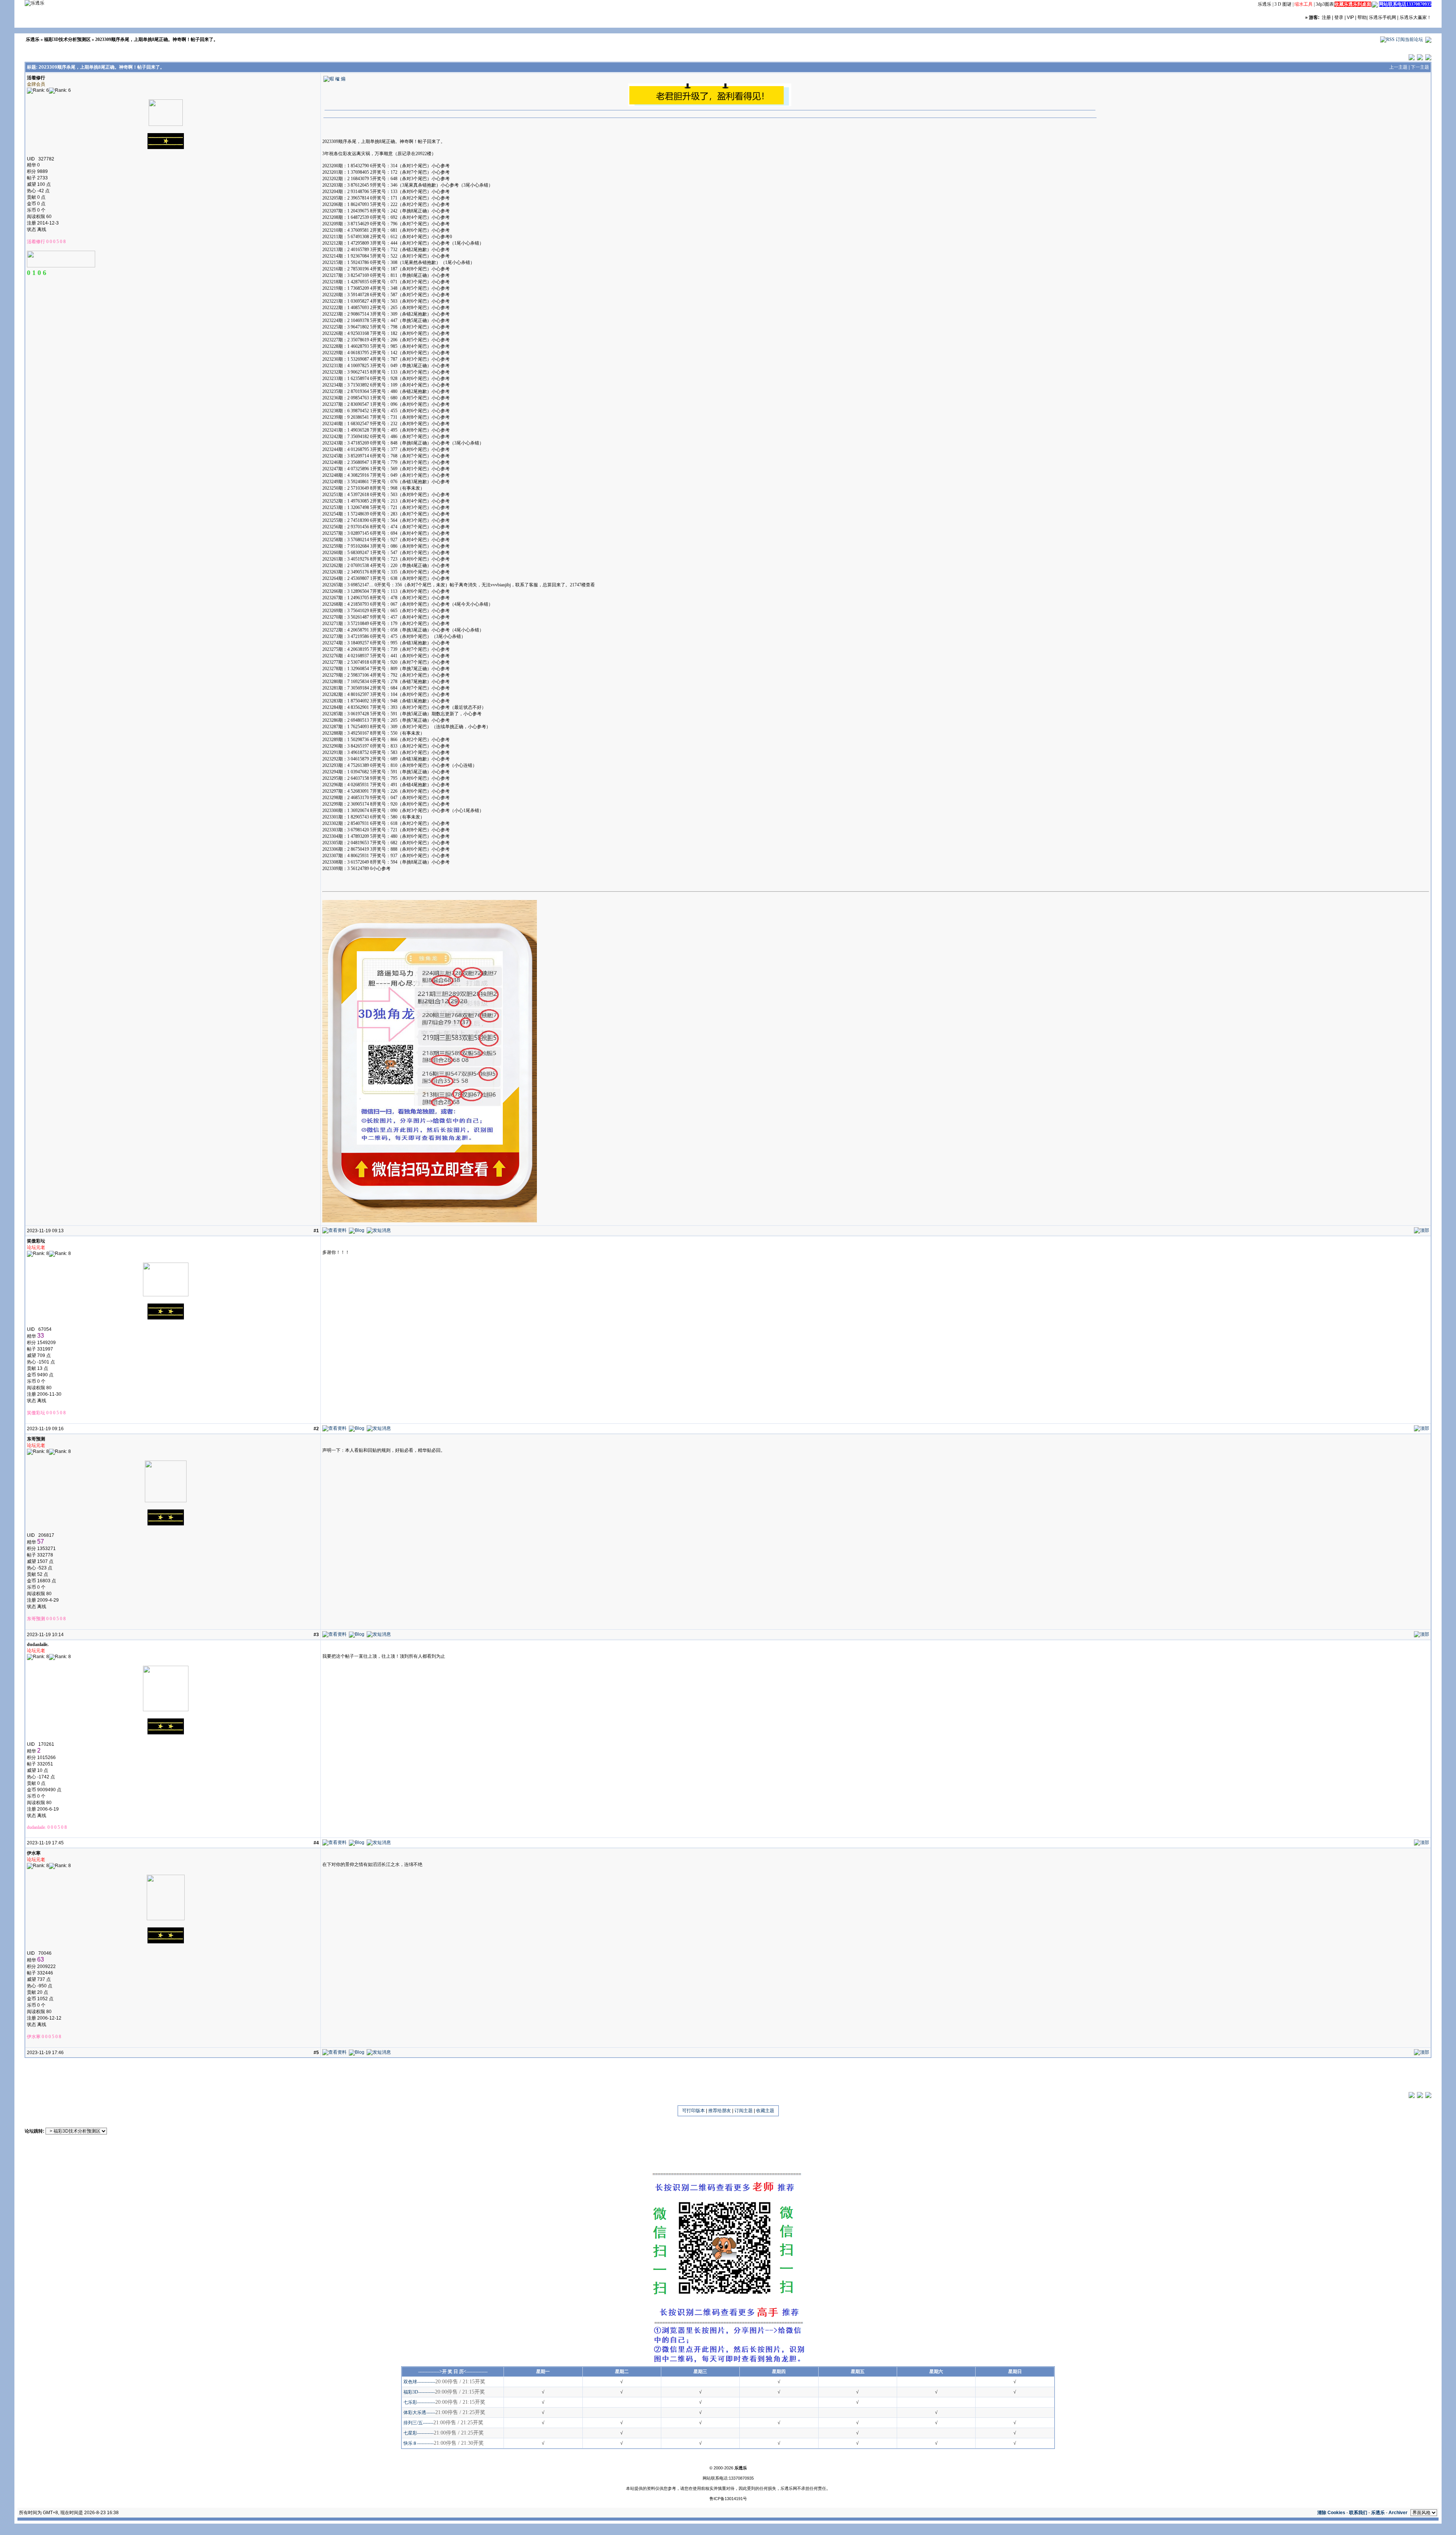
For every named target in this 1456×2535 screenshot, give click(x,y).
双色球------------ (419, 2382)
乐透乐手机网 (1382, 17)
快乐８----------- (419, 2443)
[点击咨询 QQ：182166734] (1375, 4)
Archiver (1398, 2513)
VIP (1350, 17)
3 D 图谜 (1283, 4)
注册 (1326, 17)
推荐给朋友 (720, 2111)
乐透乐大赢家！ (1415, 17)
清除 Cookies (1331, 2513)
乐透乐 (1265, 4)
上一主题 (1398, 67)
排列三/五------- (418, 2423)
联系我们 (1358, 2513)
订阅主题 (744, 2111)
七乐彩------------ (419, 2402)
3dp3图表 (1325, 4)
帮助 (1362, 17)
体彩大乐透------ (419, 2412)
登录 (1339, 17)
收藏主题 (765, 2111)
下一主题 (1420, 67)
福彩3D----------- (419, 2392)
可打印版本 (693, 2111)
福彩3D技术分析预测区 (67, 39)
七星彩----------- (419, 2433)
